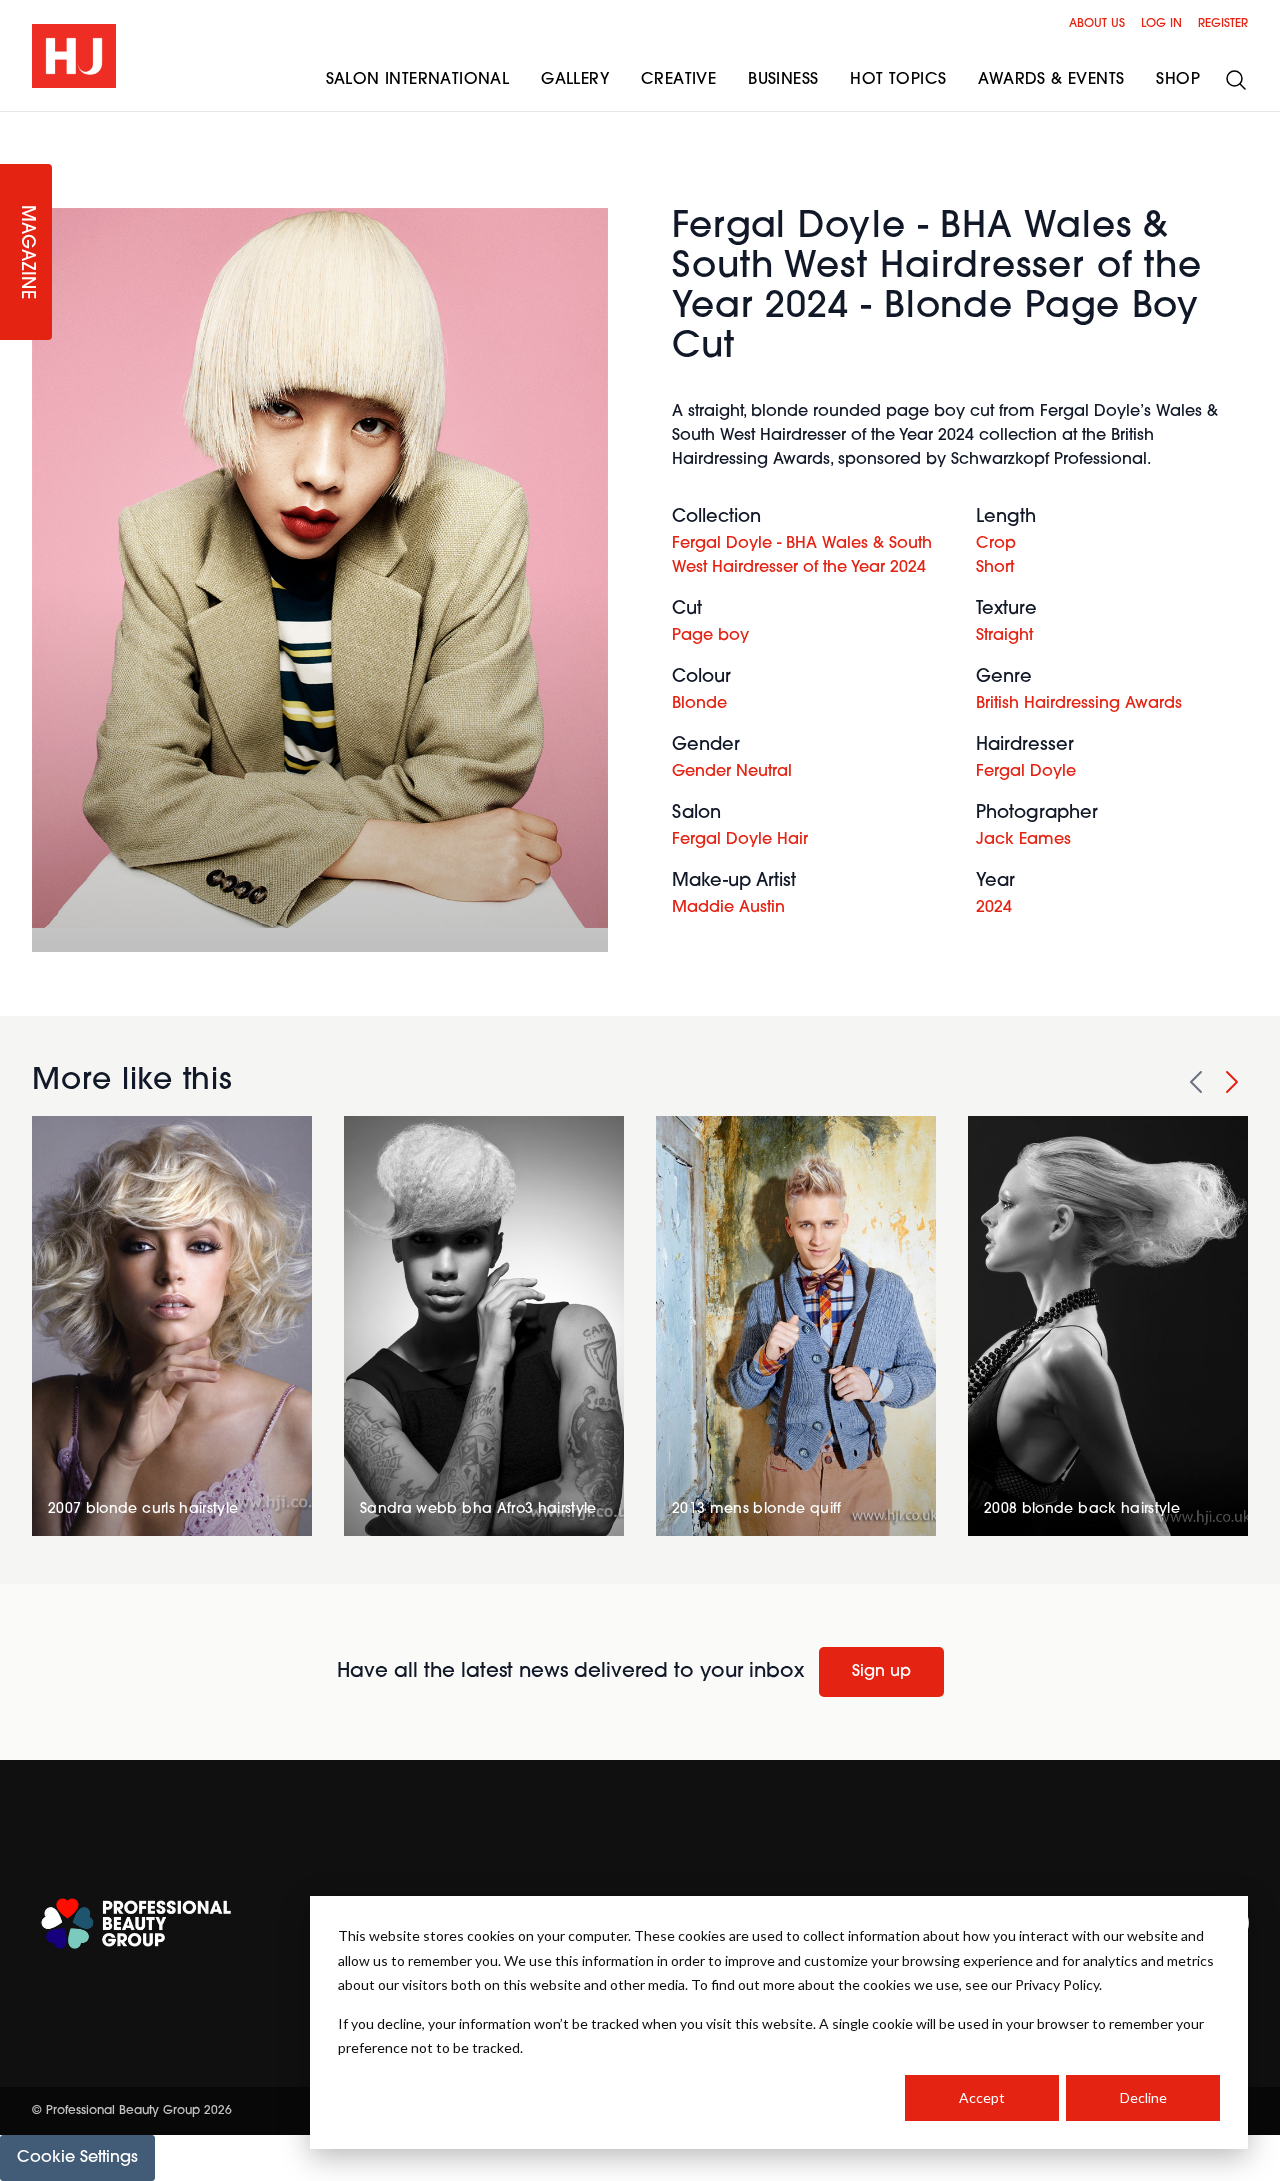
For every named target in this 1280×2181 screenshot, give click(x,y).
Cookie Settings (77, 2158)
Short (995, 568)
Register (1223, 24)
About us (1097, 24)
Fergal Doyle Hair (740, 840)
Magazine (26, 252)
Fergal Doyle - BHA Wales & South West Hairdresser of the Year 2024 (802, 556)
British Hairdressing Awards (1079, 704)
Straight (1004, 636)
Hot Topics (898, 80)
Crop (996, 544)
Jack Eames (1023, 840)
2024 (994, 908)
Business (783, 80)
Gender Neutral (732, 772)
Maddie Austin (728, 908)
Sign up (881, 1672)
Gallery (575, 80)
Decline (1143, 2097)
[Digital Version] (16, 124)
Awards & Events (1051, 80)
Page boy (710, 636)
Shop (1178, 80)
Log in (1161, 24)
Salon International (418, 80)
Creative (678, 80)
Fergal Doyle (1026, 772)
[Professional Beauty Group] (136, 1923)
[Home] (74, 56)
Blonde (699, 704)
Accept (982, 2097)
